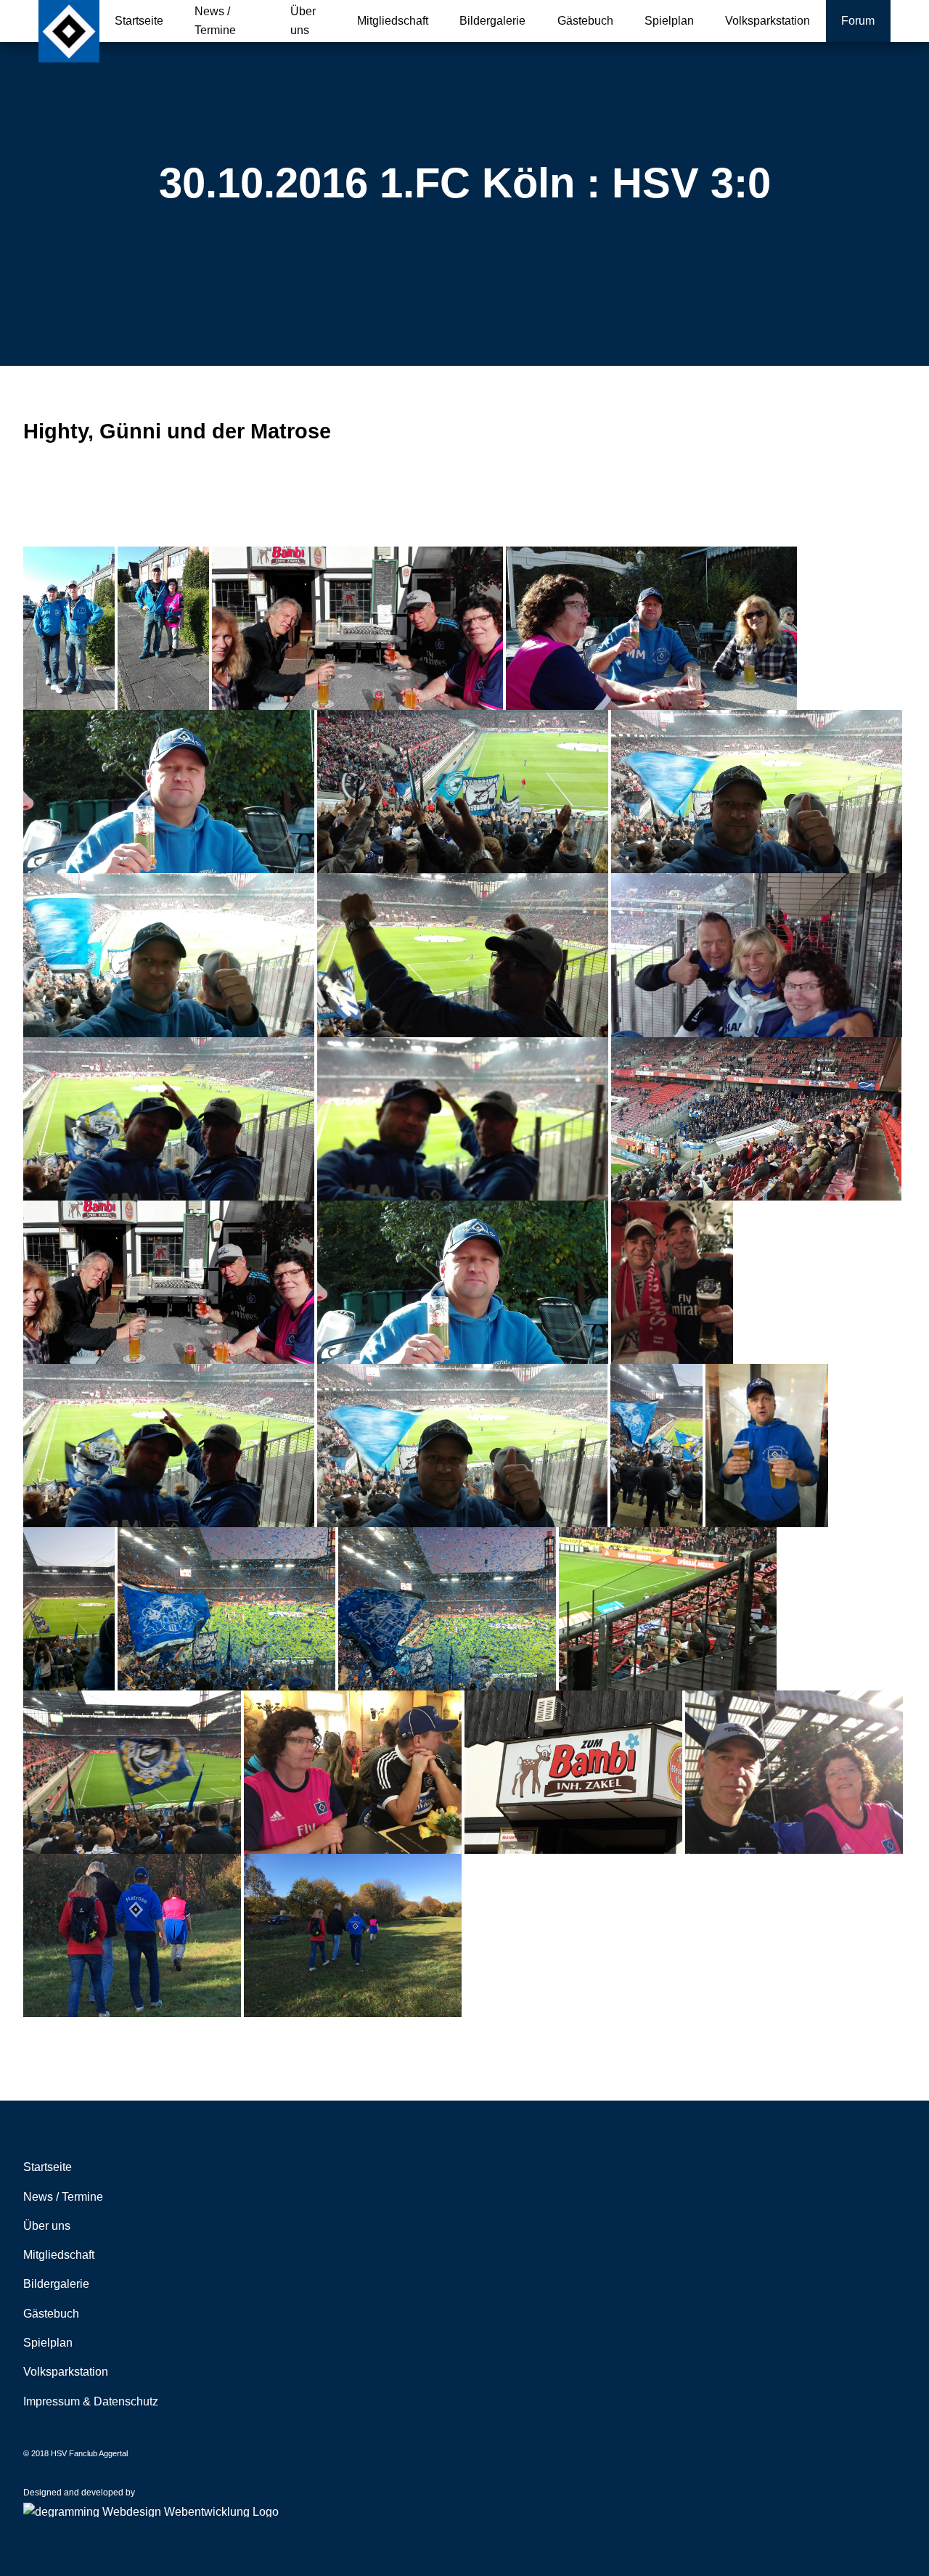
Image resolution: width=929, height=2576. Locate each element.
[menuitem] (139, 21)
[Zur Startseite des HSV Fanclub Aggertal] (69, 31)
